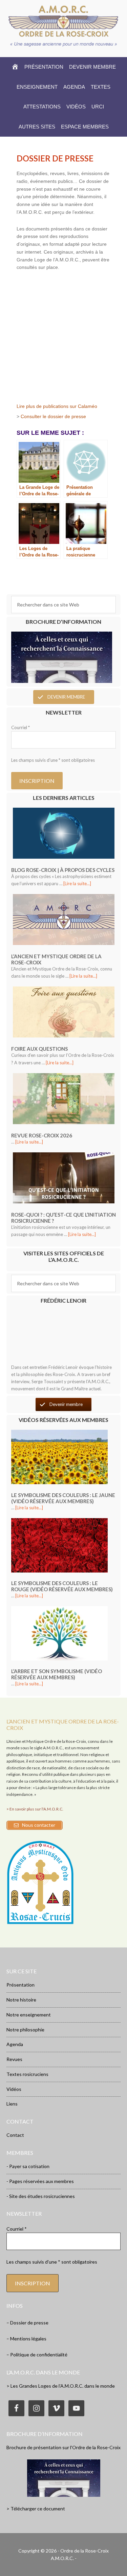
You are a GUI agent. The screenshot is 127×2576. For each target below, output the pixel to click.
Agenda (15, 2044)
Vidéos (14, 2089)
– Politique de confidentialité (37, 2355)
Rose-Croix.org (64, 21)
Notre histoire (21, 2000)
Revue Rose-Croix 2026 (42, 1135)
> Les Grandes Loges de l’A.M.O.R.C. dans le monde (61, 2386)
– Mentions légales (26, 2339)
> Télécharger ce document (36, 2509)
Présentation (20, 1985)
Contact (15, 2135)
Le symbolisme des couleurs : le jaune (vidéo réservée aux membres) (63, 1498)
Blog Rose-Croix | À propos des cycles (63, 870)
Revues (14, 2059)
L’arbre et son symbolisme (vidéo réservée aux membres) (57, 1674)
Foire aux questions (39, 1049)
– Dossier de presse (27, 2323)
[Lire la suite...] (77, 883)
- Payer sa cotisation (28, 2166)
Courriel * (20, 727)
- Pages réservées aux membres (40, 2181)
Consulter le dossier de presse (53, 416)
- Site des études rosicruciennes (41, 2196)
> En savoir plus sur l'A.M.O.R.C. (35, 1809)
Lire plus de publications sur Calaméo (57, 406)
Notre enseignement (29, 2015)
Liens (12, 2104)
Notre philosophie (25, 2030)
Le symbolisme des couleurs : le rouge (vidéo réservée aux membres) (62, 1586)
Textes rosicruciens (27, 2074)
